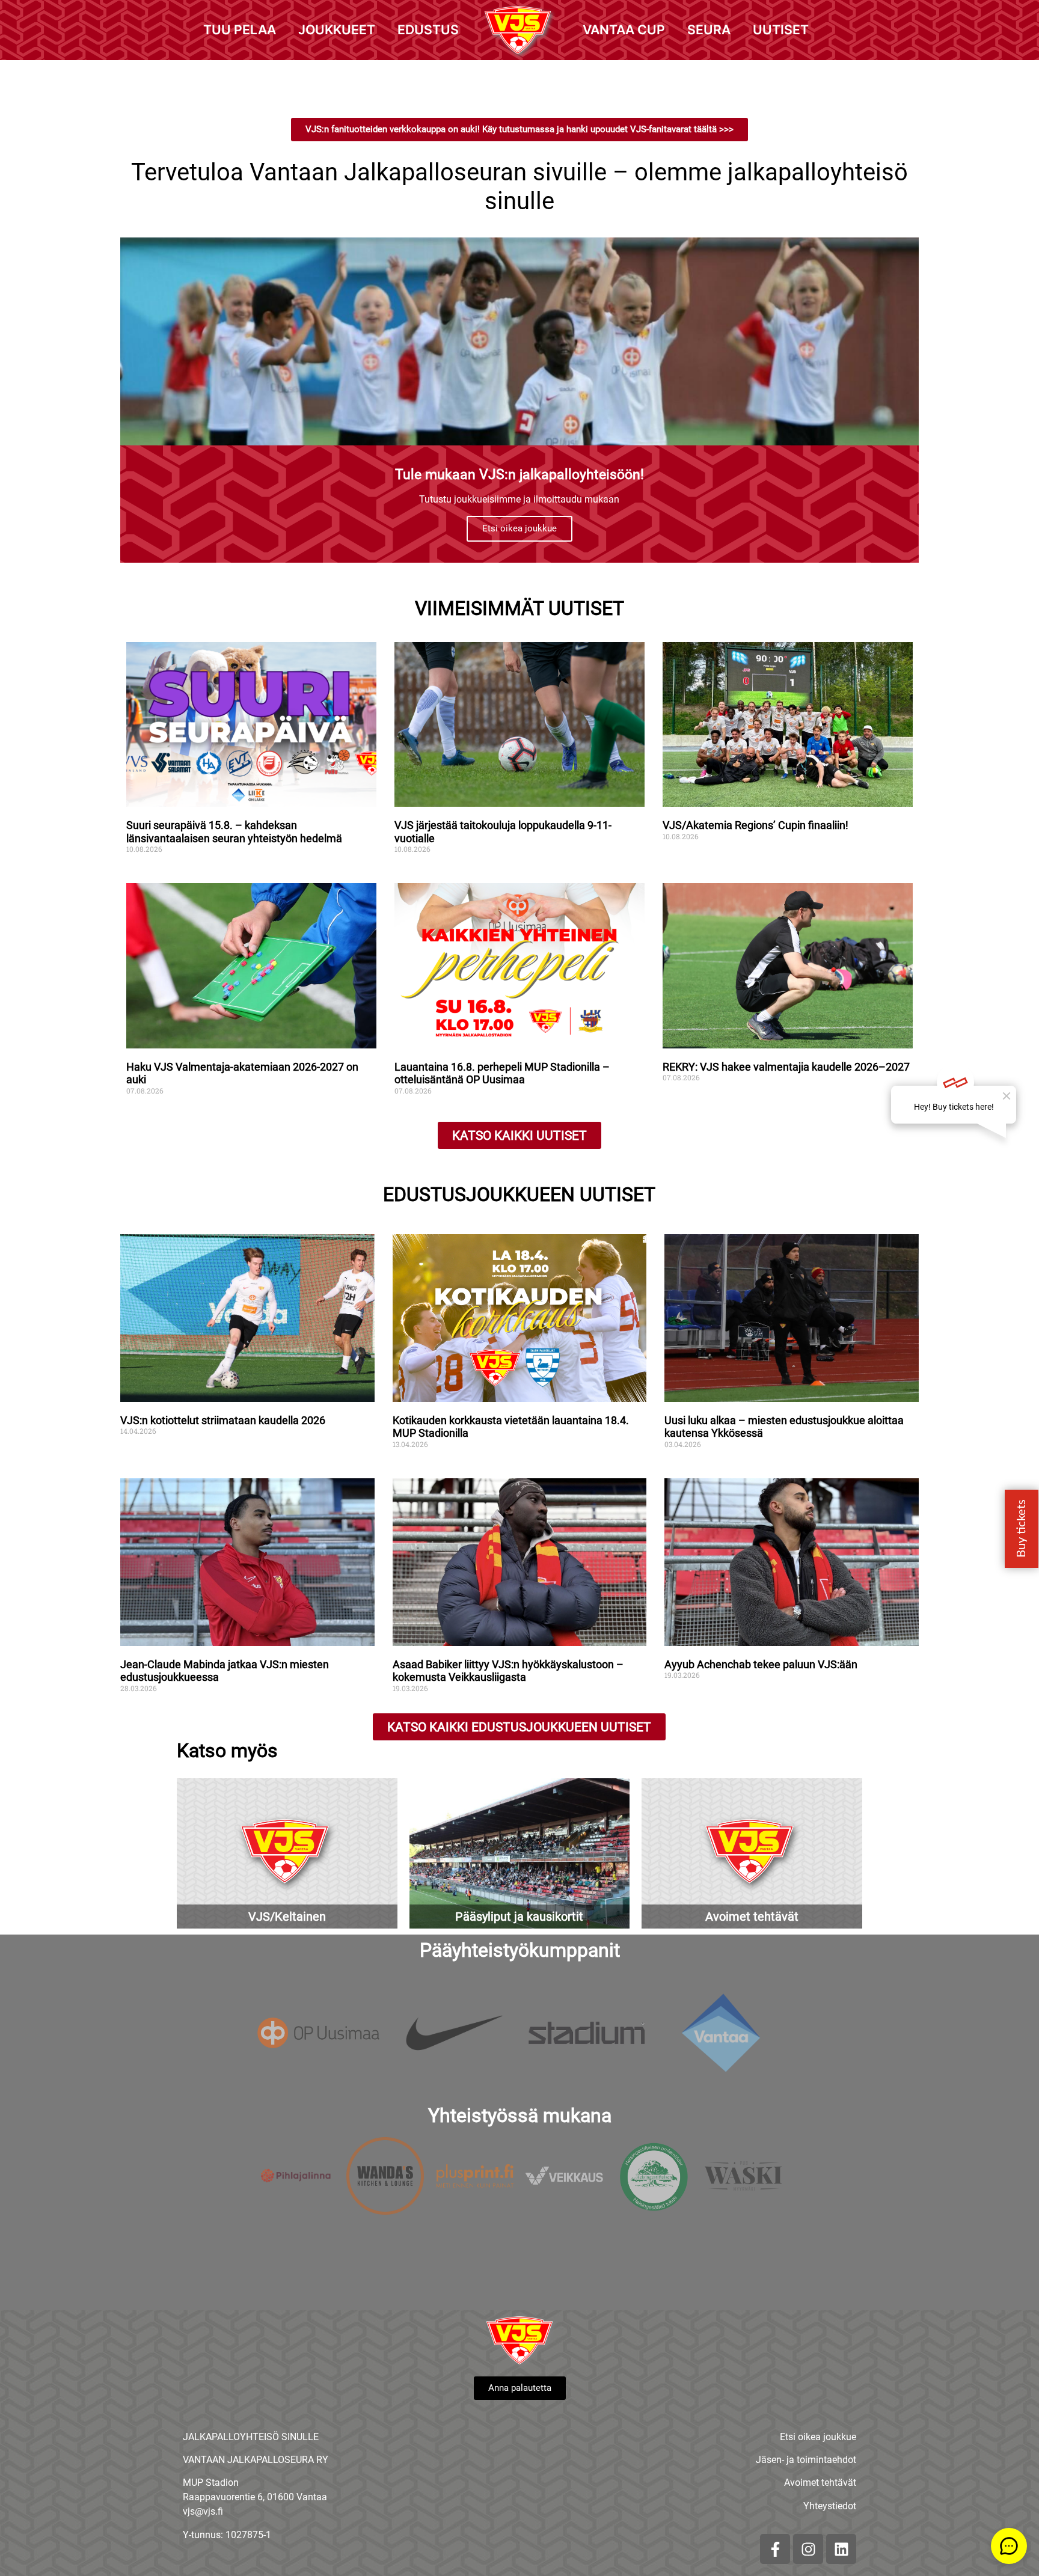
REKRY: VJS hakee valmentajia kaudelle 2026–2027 (786, 1067)
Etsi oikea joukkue (519, 528)
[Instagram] (808, 2549)
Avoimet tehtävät (820, 2483)
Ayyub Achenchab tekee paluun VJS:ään (762, 1664)
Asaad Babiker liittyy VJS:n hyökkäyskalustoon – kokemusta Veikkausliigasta (508, 1671)
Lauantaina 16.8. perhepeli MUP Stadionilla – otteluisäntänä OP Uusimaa (502, 1073)
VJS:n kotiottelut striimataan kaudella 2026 (223, 1420)
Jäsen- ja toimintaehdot (806, 2460)
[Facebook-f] (775, 2549)
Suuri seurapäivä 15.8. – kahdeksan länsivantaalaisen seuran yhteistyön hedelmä (234, 832)
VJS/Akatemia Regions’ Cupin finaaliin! (755, 825)
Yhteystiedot (830, 2506)
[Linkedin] (841, 2549)
